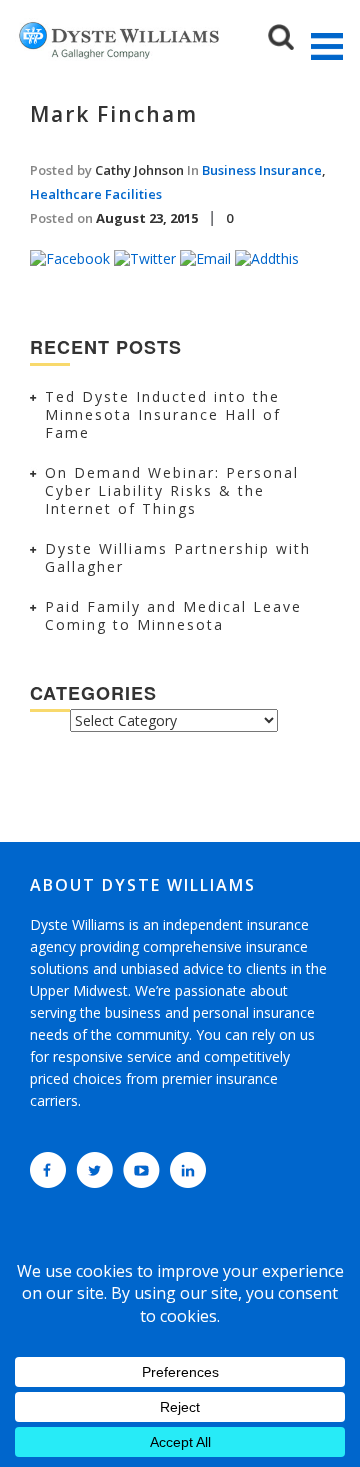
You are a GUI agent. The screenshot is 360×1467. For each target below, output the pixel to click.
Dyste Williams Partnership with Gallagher (178, 557)
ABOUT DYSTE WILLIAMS (143, 885)
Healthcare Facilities (96, 194)
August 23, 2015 (147, 218)
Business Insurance (262, 170)
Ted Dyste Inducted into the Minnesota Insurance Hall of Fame (163, 414)
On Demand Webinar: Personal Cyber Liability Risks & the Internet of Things (172, 490)
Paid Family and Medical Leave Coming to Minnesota (173, 615)
